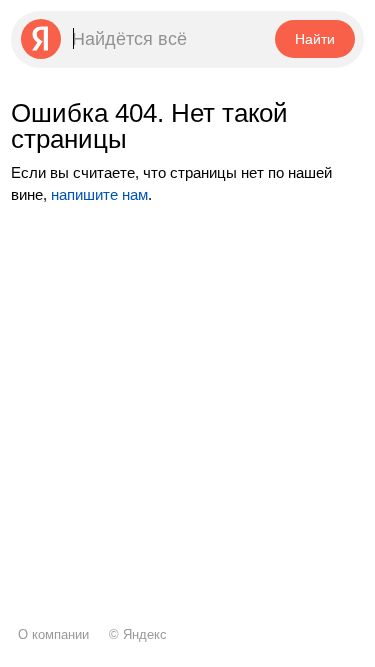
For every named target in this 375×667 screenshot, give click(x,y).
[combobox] (141, 39)
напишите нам (99, 194)
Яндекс (145, 634)
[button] (314, 39)
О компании (53, 634)
